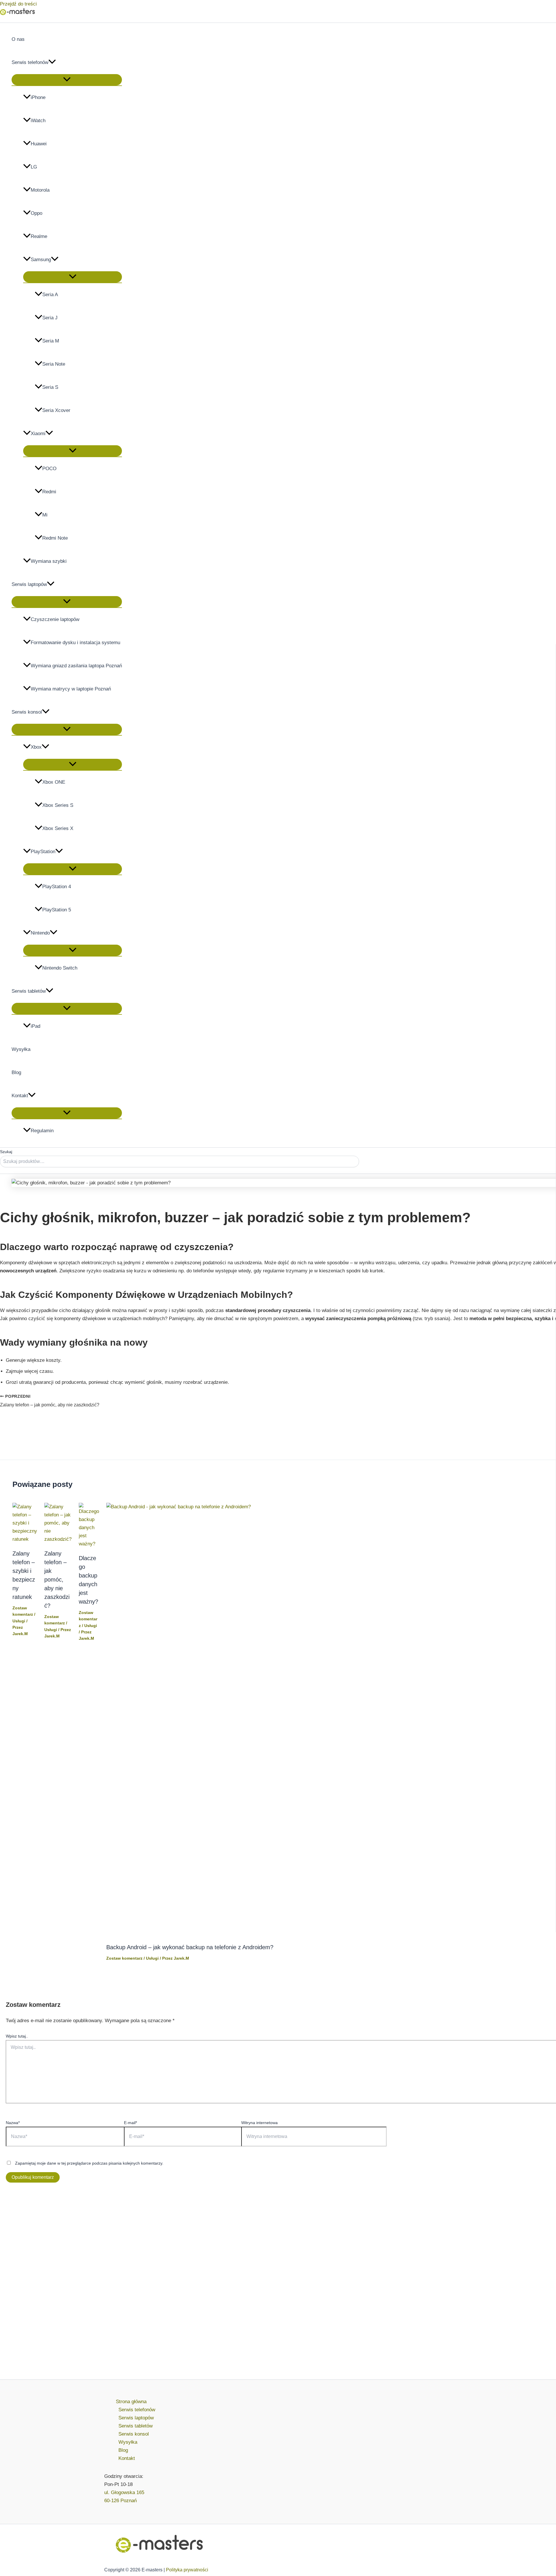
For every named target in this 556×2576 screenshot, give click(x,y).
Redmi (49, 492)
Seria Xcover (56, 410)
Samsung (41, 260)
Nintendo (40, 933)
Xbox (36, 747)
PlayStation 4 (57, 887)
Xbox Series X (58, 828)
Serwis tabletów (29, 991)
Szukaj (6, 1152)
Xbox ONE (54, 782)
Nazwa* (13, 2123)
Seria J (50, 318)
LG (34, 167)
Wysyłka (21, 1049)
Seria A (50, 295)
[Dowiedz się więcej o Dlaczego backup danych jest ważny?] (89, 1544)
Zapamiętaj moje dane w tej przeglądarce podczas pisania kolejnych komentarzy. (89, 2163)
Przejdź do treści (18, 4)
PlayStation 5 (57, 910)
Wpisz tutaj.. (17, 2036)
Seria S (50, 387)
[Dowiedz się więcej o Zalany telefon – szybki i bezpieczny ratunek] (25, 1539)
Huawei (39, 144)
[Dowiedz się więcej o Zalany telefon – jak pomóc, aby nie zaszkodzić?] (58, 1539)
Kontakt (20, 1096)
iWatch (38, 121)
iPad (35, 1026)
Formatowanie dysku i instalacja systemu (75, 643)
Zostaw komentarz (88, 1619)
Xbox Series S (58, 805)
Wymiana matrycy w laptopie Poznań (71, 689)
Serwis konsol (27, 712)
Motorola (40, 190)
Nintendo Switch (60, 968)
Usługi (19, 1621)
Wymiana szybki (49, 561)
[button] (52, 63)
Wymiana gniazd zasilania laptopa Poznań (76, 666)
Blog (16, 1072)
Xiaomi (38, 434)
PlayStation (43, 852)
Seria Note (54, 364)
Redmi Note (55, 538)
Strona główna (131, 2402)
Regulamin (42, 1131)
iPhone (38, 97)
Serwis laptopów (29, 584)
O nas (18, 39)
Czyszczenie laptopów (55, 619)
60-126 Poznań (120, 2501)
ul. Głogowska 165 (124, 2492)
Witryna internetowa (259, 2123)
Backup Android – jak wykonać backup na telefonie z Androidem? (190, 1947)
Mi (45, 515)
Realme (39, 236)
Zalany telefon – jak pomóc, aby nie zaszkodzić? (57, 1580)
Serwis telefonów (30, 62)
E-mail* (130, 2123)
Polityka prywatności (187, 2570)
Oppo (36, 213)
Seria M (51, 341)
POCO (49, 469)
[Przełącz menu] (67, 80)
